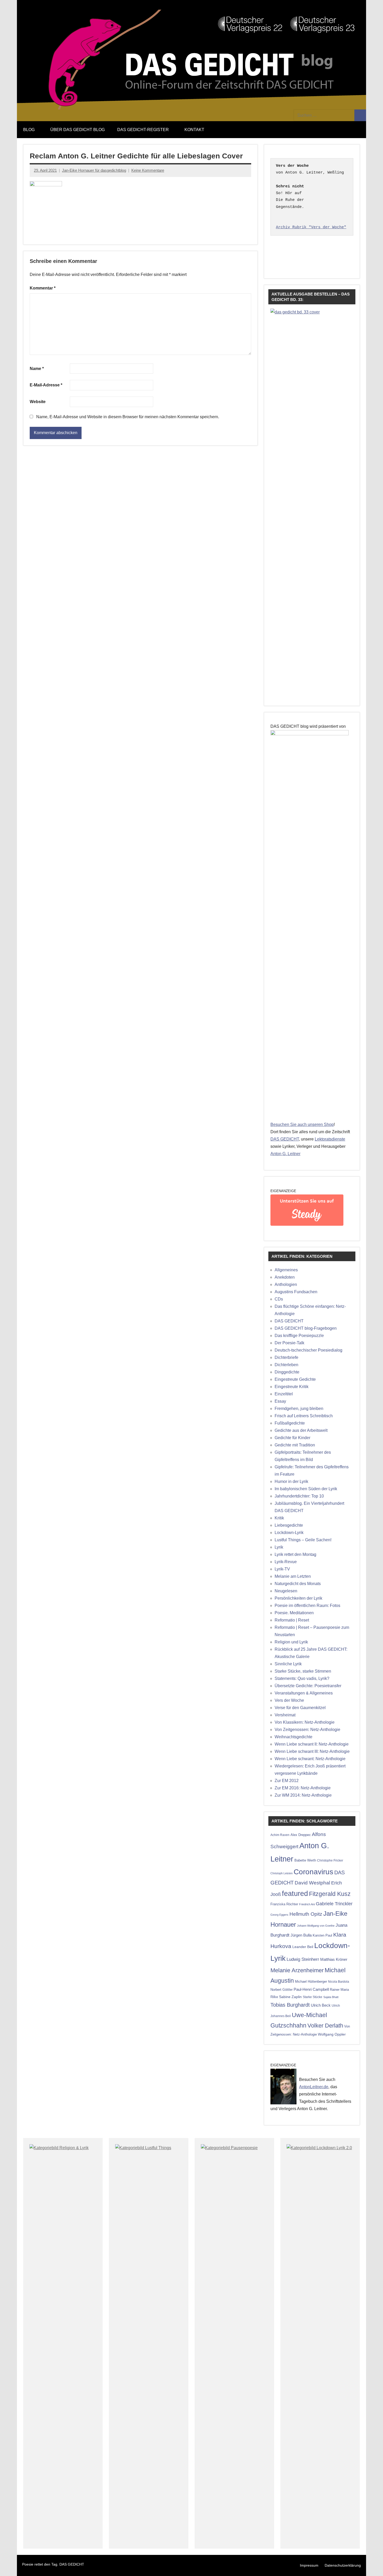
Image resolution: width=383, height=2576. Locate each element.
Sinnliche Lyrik (288, 1664)
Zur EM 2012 (287, 1781)
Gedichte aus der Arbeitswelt (301, 1430)
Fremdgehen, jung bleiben (299, 1409)
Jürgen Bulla (301, 1935)
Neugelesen (286, 1591)
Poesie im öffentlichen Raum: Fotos (307, 1606)
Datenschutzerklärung (343, 2565)
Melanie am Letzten (293, 1576)
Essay (280, 1401)
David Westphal (312, 1883)
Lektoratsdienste (330, 1139)
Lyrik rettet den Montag (295, 1554)
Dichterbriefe (286, 1357)
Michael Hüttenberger (311, 1982)
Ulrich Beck (321, 2005)
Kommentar (43, 288)
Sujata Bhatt (331, 1997)
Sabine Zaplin (290, 1997)
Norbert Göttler (282, 1990)
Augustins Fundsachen (296, 1292)
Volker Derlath (325, 2026)
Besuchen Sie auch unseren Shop (302, 1124)
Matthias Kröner (334, 1959)
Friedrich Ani (307, 1904)
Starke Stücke (313, 1997)
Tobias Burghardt (290, 2005)
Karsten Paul (322, 1935)
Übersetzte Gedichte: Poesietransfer (308, 1686)
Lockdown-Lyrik (289, 1533)
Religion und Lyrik (291, 1642)
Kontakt (194, 130)
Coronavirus (313, 1872)
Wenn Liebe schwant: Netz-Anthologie (310, 1759)
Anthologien (286, 1284)
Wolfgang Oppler (332, 2034)
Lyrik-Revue (286, 1562)
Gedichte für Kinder (292, 1438)
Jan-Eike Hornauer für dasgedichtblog (94, 170)
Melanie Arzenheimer (297, 1970)
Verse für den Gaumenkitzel (300, 1708)
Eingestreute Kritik (292, 1387)
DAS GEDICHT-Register (143, 130)
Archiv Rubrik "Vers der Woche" (311, 227)
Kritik (279, 1518)
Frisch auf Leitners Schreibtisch (304, 1416)
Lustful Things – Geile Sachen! (303, 1540)
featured (295, 1894)
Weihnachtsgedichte (294, 1737)
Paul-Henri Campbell (311, 1989)
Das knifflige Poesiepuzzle (299, 1336)
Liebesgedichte (289, 1525)
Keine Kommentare (148, 170)
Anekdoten (285, 1277)
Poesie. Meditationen (294, 1613)
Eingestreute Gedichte (295, 1379)
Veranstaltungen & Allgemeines (304, 1693)
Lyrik (279, 1547)
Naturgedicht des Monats (298, 1584)
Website (38, 402)
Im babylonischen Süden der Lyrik (306, 1489)
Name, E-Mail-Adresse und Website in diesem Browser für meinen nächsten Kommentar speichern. (128, 417)
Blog (29, 130)
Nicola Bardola (339, 1982)
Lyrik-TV (282, 1569)
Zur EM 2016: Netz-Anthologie (303, 1788)
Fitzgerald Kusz (330, 1894)
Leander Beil (303, 1947)
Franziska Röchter (284, 1904)
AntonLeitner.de (314, 2087)
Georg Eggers (279, 1915)
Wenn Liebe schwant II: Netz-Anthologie (312, 1744)
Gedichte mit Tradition (295, 1445)
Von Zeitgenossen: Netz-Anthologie (307, 1730)
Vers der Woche (289, 1700)
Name (37, 369)
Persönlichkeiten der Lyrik (298, 1598)
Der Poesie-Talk (289, 1343)
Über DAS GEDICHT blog (78, 130)
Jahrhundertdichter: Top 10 (299, 1496)
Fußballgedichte (290, 1423)
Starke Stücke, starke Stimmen (303, 1671)
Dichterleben (286, 1365)
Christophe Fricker (330, 1860)
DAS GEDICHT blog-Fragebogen (306, 1328)
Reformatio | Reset (292, 1620)
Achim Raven (280, 1835)
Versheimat (285, 1715)
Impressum (309, 2565)
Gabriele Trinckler (334, 1904)
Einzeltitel (284, 1394)
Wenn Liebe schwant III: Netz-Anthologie (312, 1751)
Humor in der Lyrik (291, 1481)
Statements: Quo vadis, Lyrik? (302, 1678)
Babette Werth (305, 1860)
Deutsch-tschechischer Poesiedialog (308, 1350)
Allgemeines (286, 1270)
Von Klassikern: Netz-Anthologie (305, 1722)
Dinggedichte (287, 1372)
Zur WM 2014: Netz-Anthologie (303, 1795)
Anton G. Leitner (285, 1154)
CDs (279, 1299)
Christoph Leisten (282, 1873)
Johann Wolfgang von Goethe (316, 1926)
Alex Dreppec (301, 1835)
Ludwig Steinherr (303, 1959)
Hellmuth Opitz (306, 1914)
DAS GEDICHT (285, 1139)
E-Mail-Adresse (46, 385)
